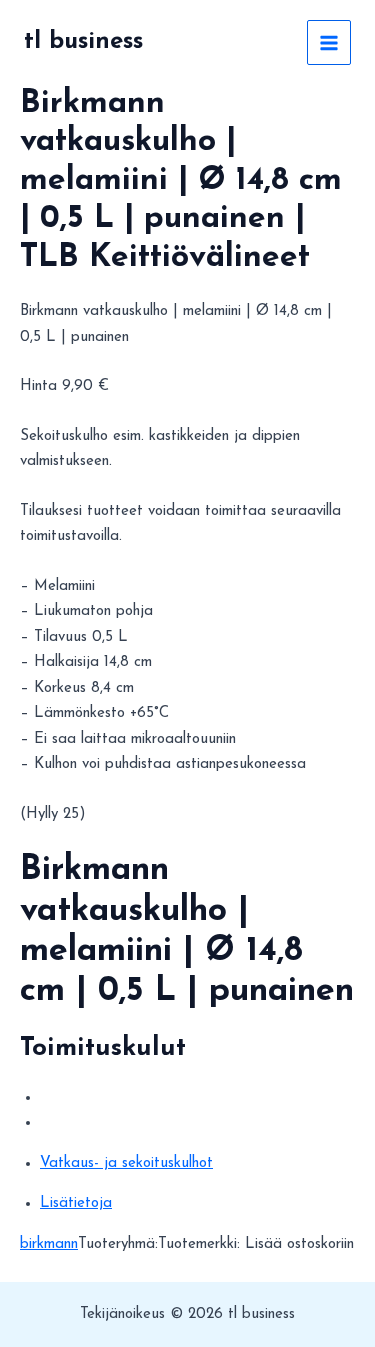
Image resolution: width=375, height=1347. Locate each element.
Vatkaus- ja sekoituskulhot (126, 1163)
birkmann (49, 1244)
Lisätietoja (76, 1203)
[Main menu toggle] (329, 42)
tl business (83, 42)
